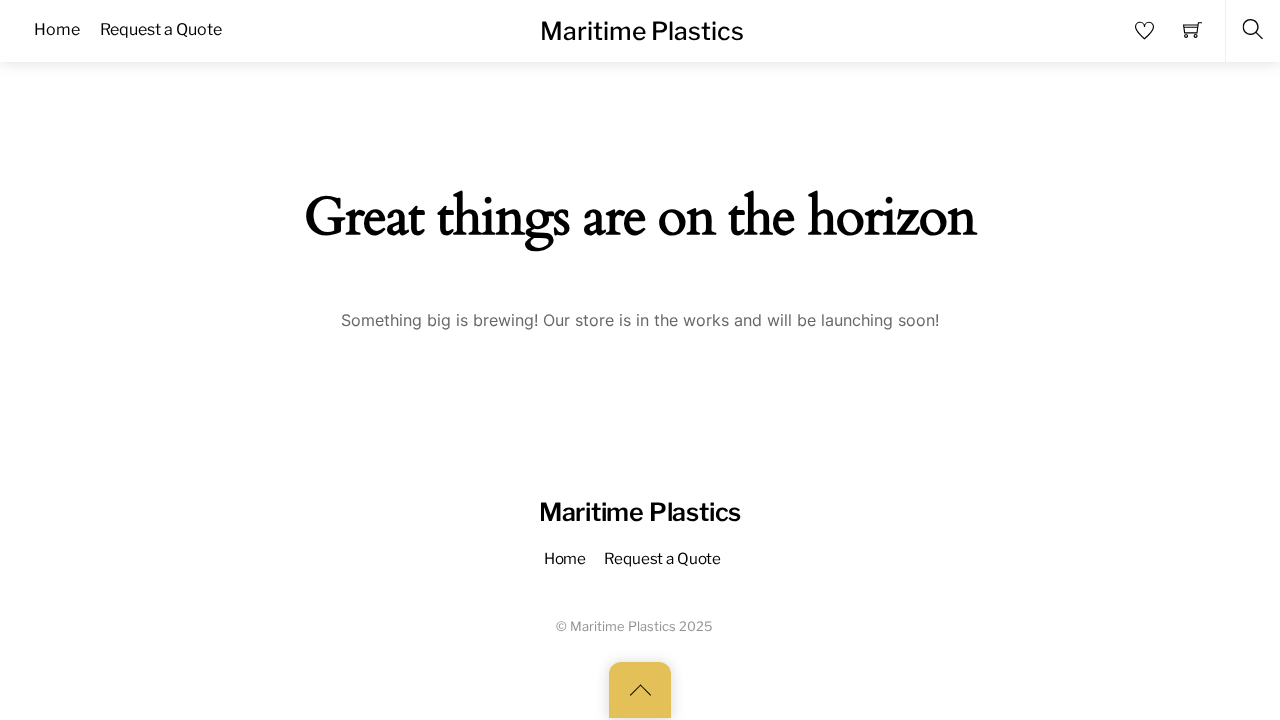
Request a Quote (662, 558)
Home (565, 558)
